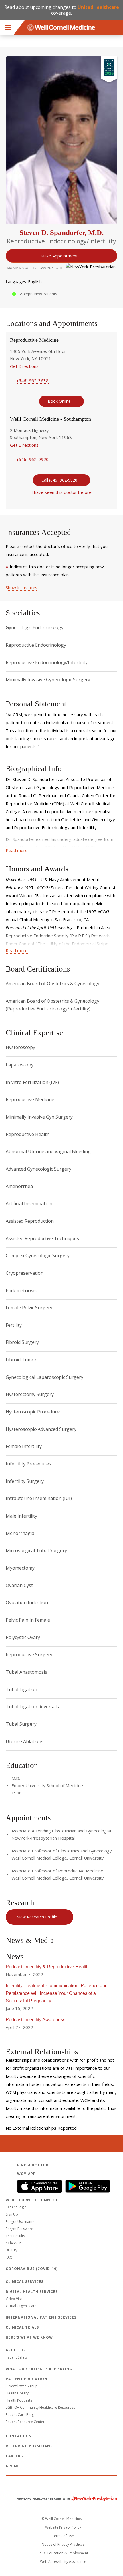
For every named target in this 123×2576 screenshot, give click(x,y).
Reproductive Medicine (34, 340)
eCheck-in (14, 2243)
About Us (16, 2350)
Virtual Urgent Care (21, 2306)
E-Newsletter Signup (22, 2386)
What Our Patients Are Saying (39, 2369)
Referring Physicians (29, 2446)
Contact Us (18, 2436)
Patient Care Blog (20, 2415)
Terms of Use (63, 2536)
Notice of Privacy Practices (63, 2544)
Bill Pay (11, 2250)
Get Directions (24, 366)
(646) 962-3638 (33, 380)
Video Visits (15, 2299)
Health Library (17, 2393)
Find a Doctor (33, 2165)
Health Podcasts (19, 2400)
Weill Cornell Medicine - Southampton (50, 419)
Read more (17, 850)
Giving (13, 2466)
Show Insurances (21, 588)
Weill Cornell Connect (32, 2200)
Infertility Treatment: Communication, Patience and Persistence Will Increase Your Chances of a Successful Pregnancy (57, 1993)
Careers (14, 2456)
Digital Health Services (32, 2292)
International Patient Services (41, 2317)
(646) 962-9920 (33, 459)
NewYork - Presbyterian (63, 2499)
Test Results (15, 2236)
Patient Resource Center (25, 2422)
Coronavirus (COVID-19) (32, 2269)
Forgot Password (20, 2229)
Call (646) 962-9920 (59, 480)
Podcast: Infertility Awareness (35, 2020)
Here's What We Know (29, 2337)
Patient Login (16, 2207)
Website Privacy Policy (63, 2527)
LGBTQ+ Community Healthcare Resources (40, 2407)
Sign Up (12, 2214)
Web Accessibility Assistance (63, 2562)
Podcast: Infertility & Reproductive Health (47, 1967)
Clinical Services (25, 2282)
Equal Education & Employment (63, 2553)
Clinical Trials (22, 2327)
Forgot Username (20, 2222)
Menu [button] (8, 27)
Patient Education (27, 2379)
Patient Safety (17, 2357)
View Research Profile (37, 1917)
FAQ (9, 2257)
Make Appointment (59, 256)
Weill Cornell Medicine (61, 2486)
